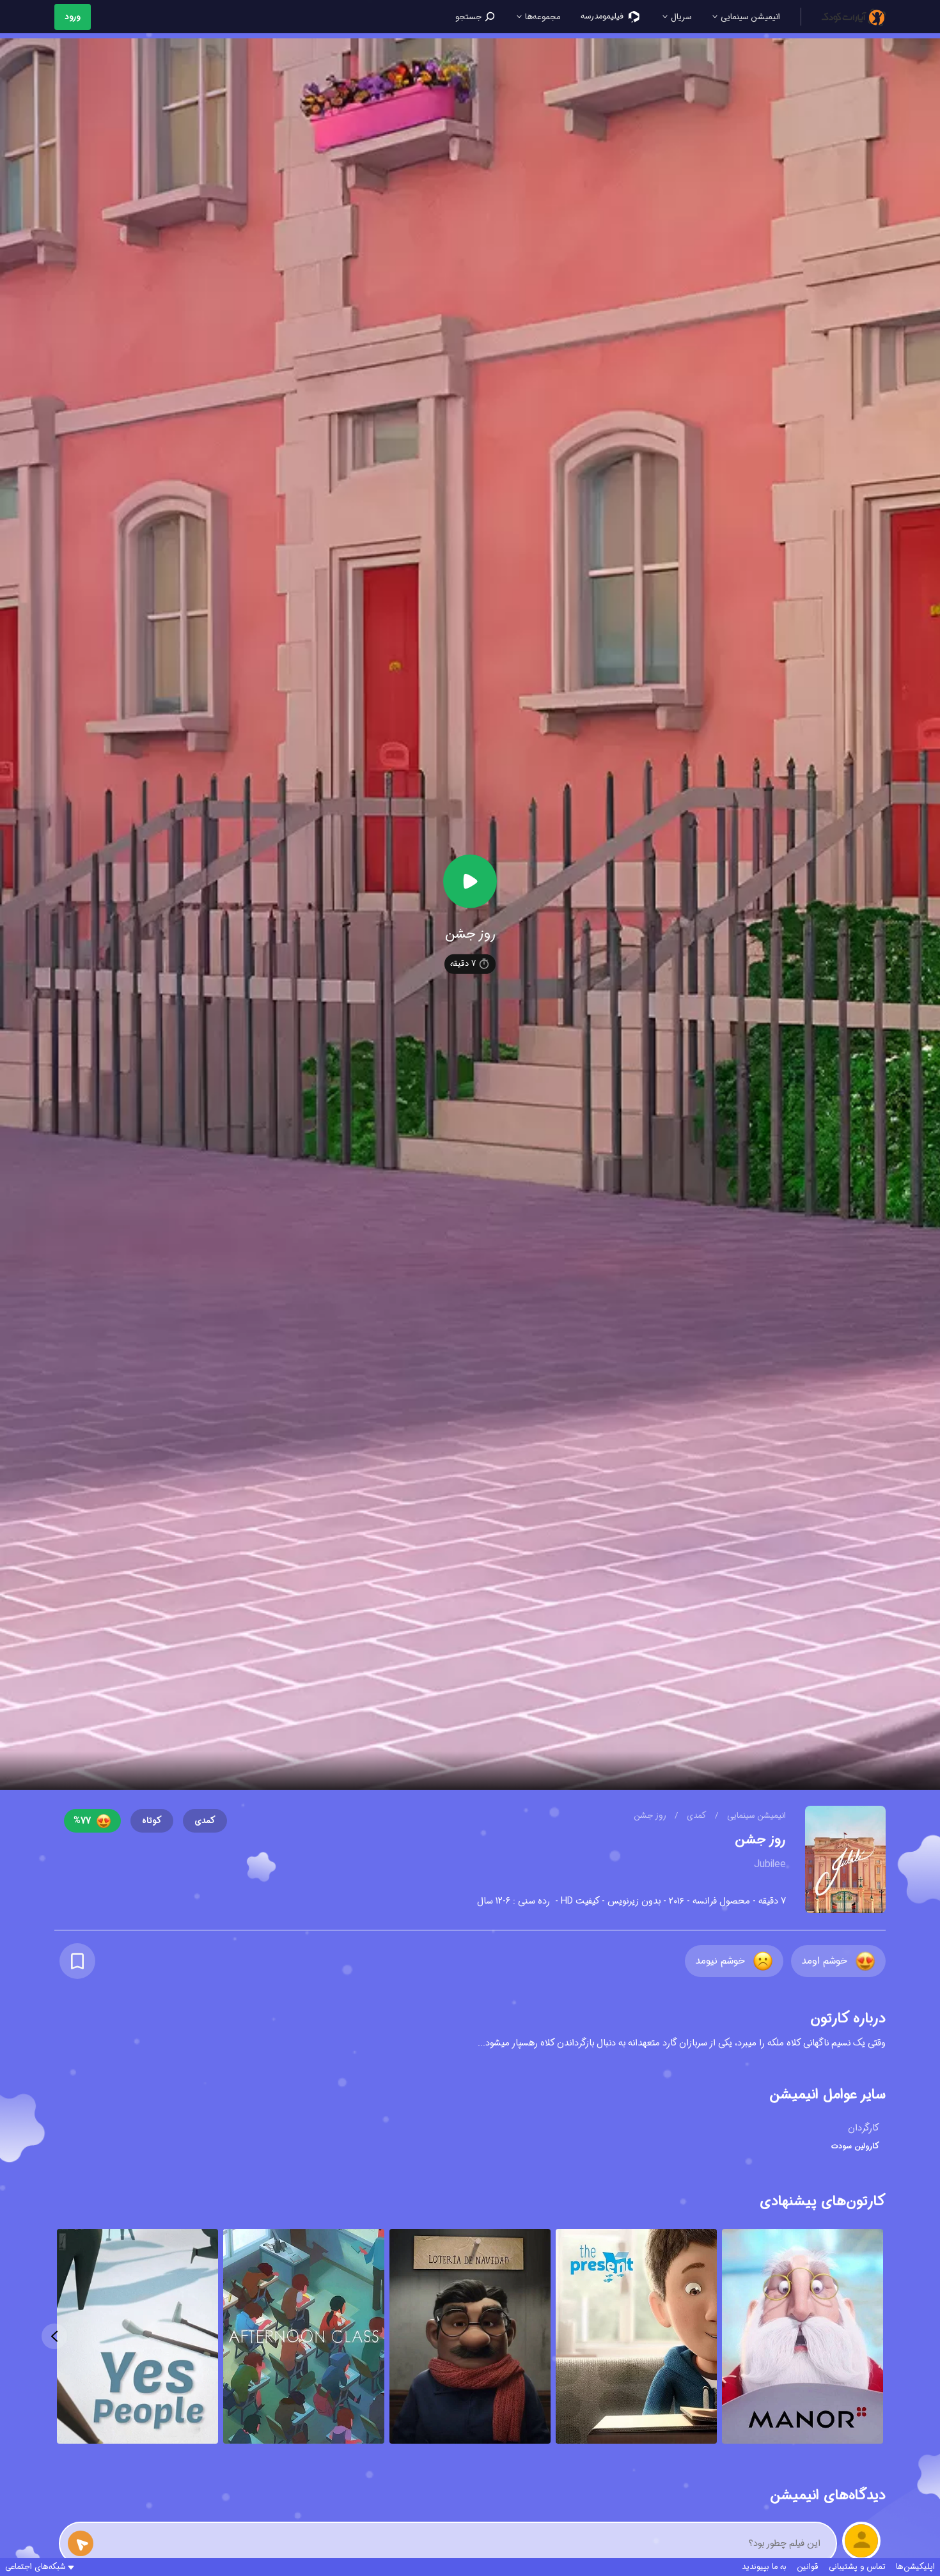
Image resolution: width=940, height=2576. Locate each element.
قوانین (808, 2567)
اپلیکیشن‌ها (915, 2567)
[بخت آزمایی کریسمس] (470, 2338)
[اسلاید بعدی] (54, 2336)
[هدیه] (636, 2338)
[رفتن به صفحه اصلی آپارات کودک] (854, 17)
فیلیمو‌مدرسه (603, 16)
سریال (680, 17)
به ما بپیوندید (764, 2567)
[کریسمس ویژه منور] (803, 2338)
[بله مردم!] (137, 2338)
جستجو (470, 17)
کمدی (695, 1816)
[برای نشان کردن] (77, 1961)
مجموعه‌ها (541, 17)
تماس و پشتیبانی (857, 2567)
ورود (73, 17)
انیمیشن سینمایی (749, 17)
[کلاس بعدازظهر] (304, 2338)
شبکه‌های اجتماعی (35, 2567)
